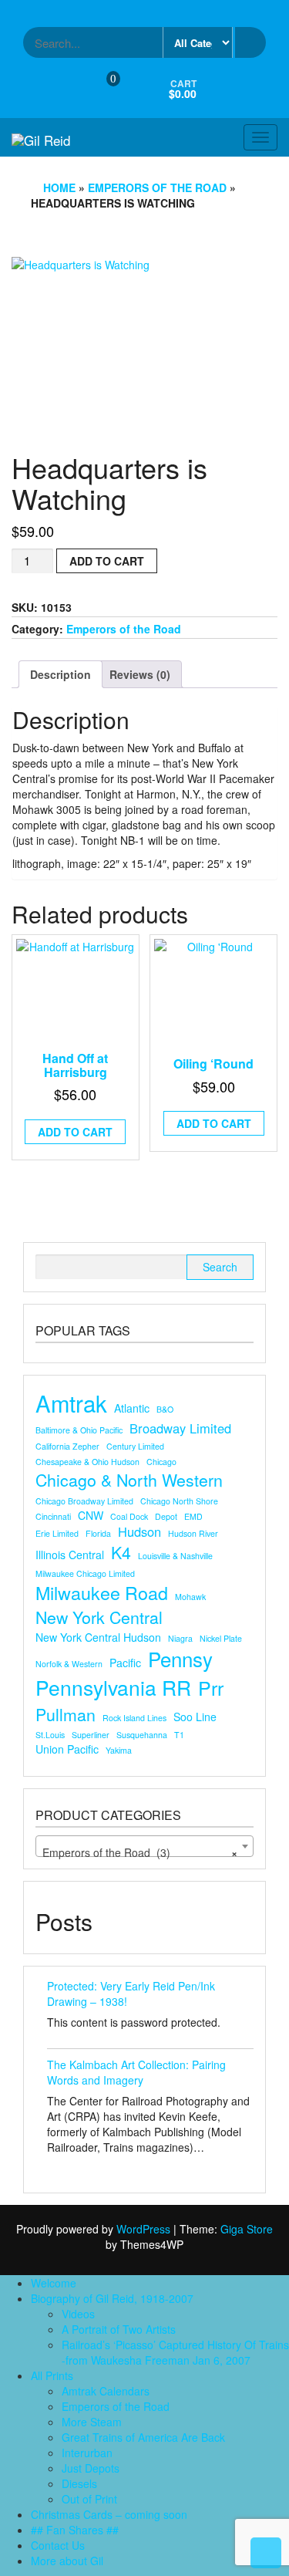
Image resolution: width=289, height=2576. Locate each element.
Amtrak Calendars (106, 2391)
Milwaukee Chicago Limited (85, 1573)
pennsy (180, 1659)
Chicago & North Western (129, 1480)
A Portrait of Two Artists (119, 2329)
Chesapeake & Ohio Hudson (87, 1462)
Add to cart (107, 561)
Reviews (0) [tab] (140, 674)
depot (166, 1516)
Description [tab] (60, 674)
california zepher (67, 1446)
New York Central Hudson (98, 1637)
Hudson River (193, 1533)
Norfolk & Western (69, 1664)
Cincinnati (53, 1516)
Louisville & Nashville (175, 1556)
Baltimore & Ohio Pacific (79, 1430)
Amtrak (71, 1403)
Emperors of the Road (157, 187)
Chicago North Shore (179, 1501)
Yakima (119, 1750)
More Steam (92, 2422)
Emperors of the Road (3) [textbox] (140, 1852)
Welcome (54, 2283)
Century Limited (135, 1446)
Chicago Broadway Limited (84, 1501)
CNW (91, 1515)
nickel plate (221, 1638)
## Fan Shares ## (75, 2530)
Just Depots (91, 2468)
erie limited (57, 1533)
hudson (139, 1532)
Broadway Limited (180, 1428)
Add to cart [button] (75, 1132)
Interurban (87, 2453)
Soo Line (195, 1717)
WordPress (143, 2229)
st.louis (50, 1735)
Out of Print (89, 2499)
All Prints (52, 2375)
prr (211, 1688)
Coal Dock (129, 1516)
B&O (165, 1409)
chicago (161, 1462)
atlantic (132, 1408)
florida (98, 1533)
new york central (99, 1617)
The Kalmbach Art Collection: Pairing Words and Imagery (136, 2072)
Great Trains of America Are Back (143, 2437)
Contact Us (58, 2545)
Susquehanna (142, 1735)
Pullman (66, 1714)
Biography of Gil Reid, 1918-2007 (112, 2298)
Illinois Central (70, 1555)
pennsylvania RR (113, 1688)
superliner (91, 1735)
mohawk (190, 1597)
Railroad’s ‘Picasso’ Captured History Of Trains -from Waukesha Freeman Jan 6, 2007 (175, 2352)
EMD (193, 1516)
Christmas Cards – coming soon (109, 2514)
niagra (180, 1638)
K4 (121, 1552)
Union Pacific (67, 1749)
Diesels (79, 2483)
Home (59, 187)
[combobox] (144, 1846)
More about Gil (67, 2561)
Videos (78, 2314)
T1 (179, 1735)
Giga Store (247, 2229)
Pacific (125, 1663)
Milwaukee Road (102, 1593)
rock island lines (134, 1718)
